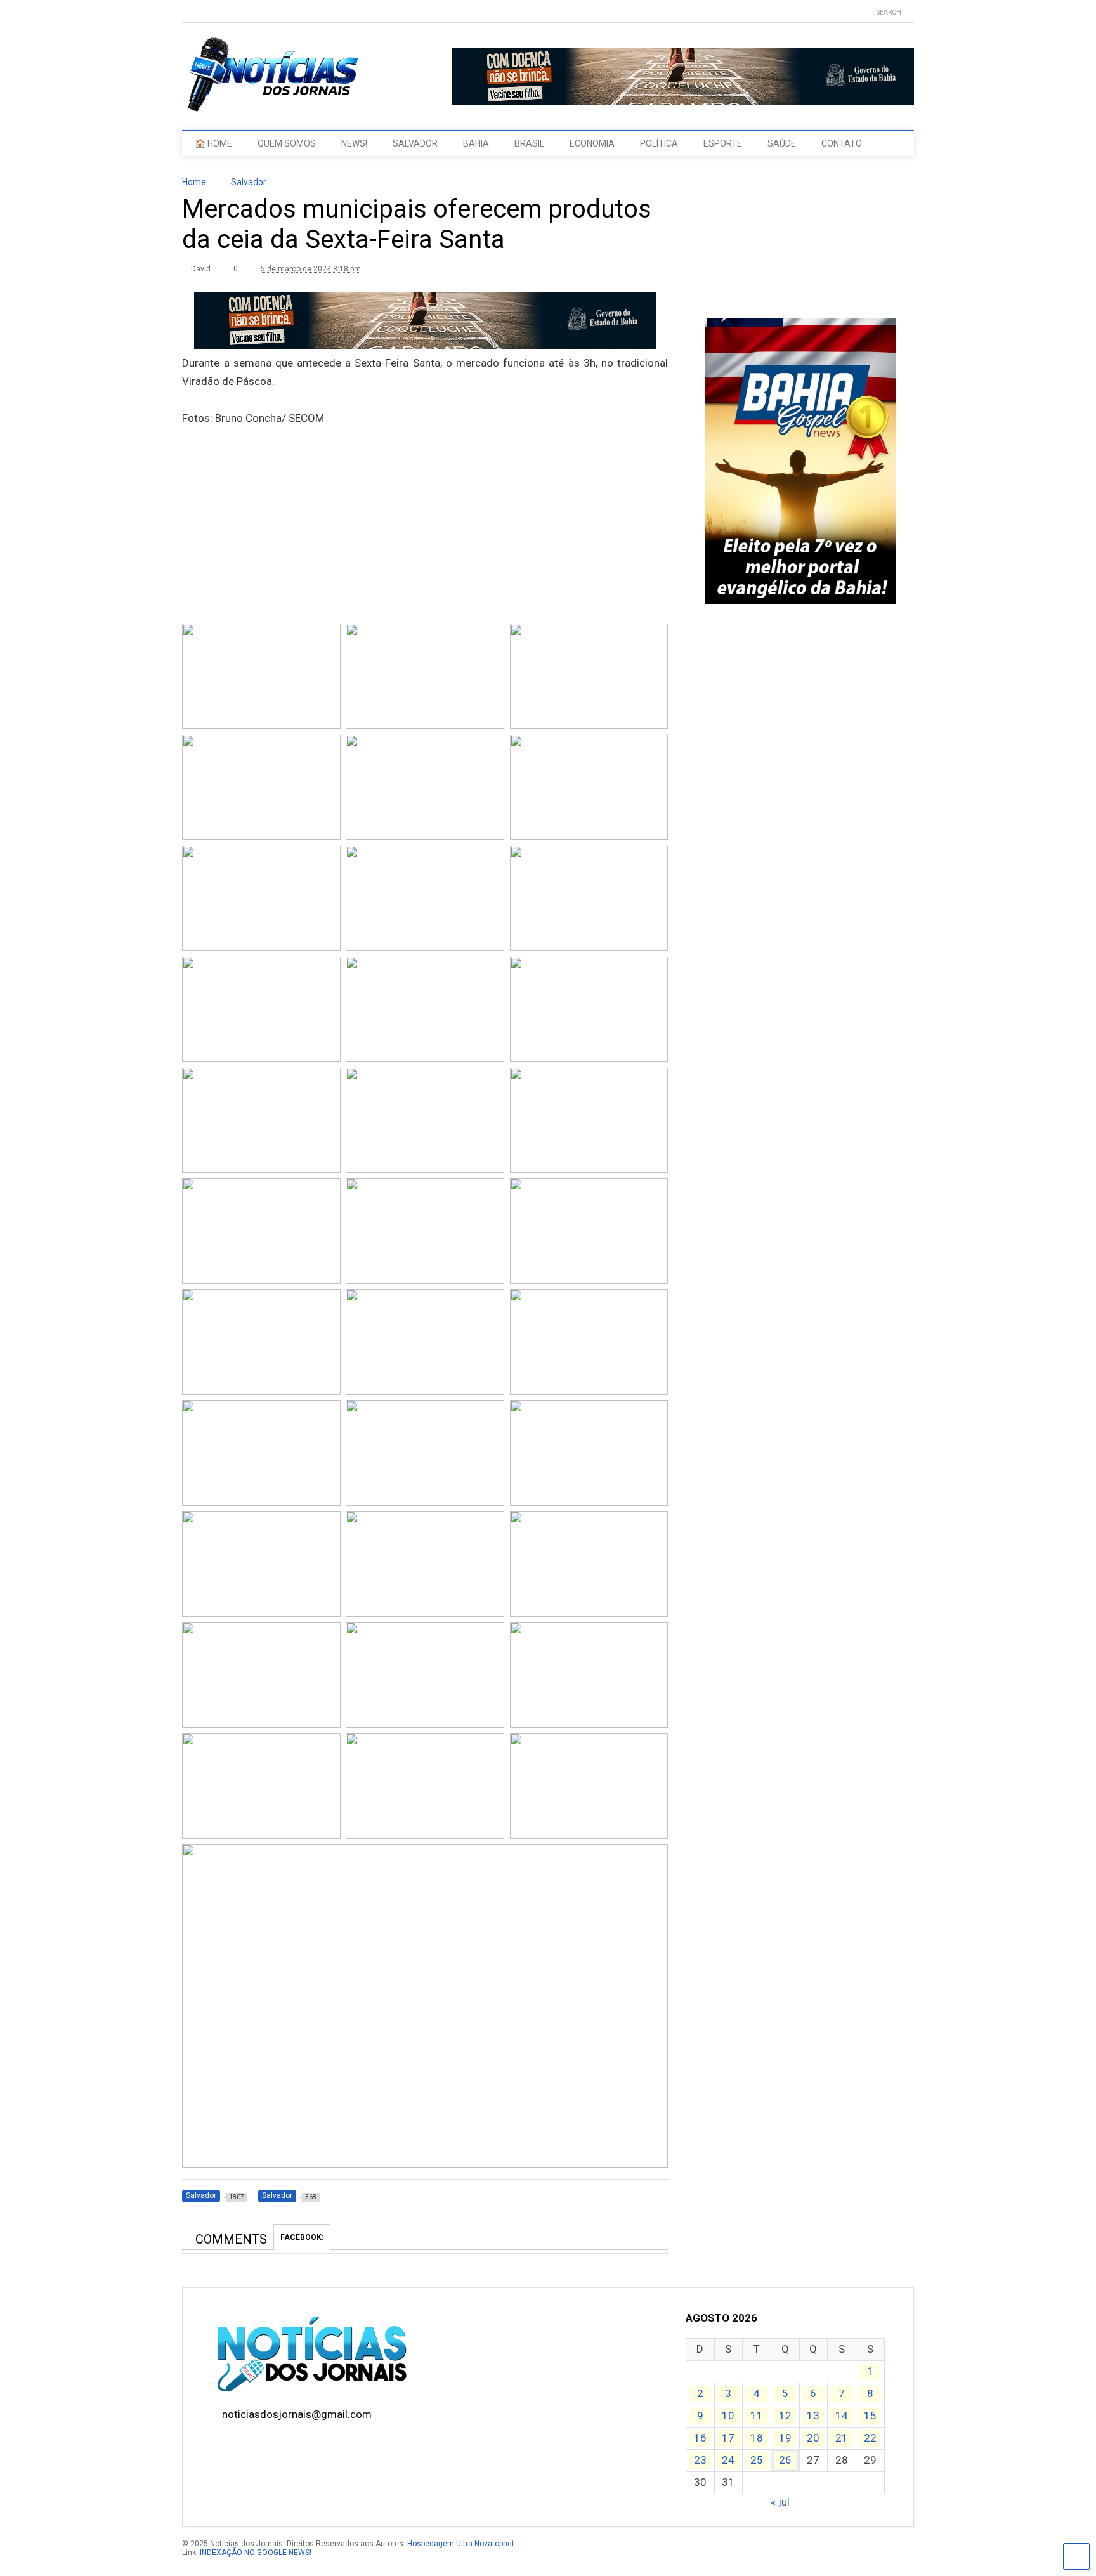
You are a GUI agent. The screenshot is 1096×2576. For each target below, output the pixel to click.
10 (728, 2416)
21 (842, 2438)
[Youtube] (187, 12)
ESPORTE (723, 143)
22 (870, 2438)
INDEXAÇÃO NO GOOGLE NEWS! (256, 2553)
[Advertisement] (425, 546)
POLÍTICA (659, 143)
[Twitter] (207, 12)
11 (757, 2416)
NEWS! (354, 143)
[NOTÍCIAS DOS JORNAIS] (271, 108)
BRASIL (529, 143)
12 (785, 2416)
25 (757, 2460)
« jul (780, 2502)
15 (870, 2416)
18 (757, 2438)
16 (700, 2438)
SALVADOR (415, 143)
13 (813, 2416)
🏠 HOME (213, 143)
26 (785, 2460)
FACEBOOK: (302, 2237)
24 (728, 2460)
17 (728, 2438)
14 (842, 2416)
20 (813, 2438)
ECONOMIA (592, 143)
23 (700, 2460)
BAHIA (476, 143)
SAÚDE (782, 143)
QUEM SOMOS (287, 143)
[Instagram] (226, 12)
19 (785, 2438)
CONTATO (842, 143)
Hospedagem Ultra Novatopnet (461, 2544)
